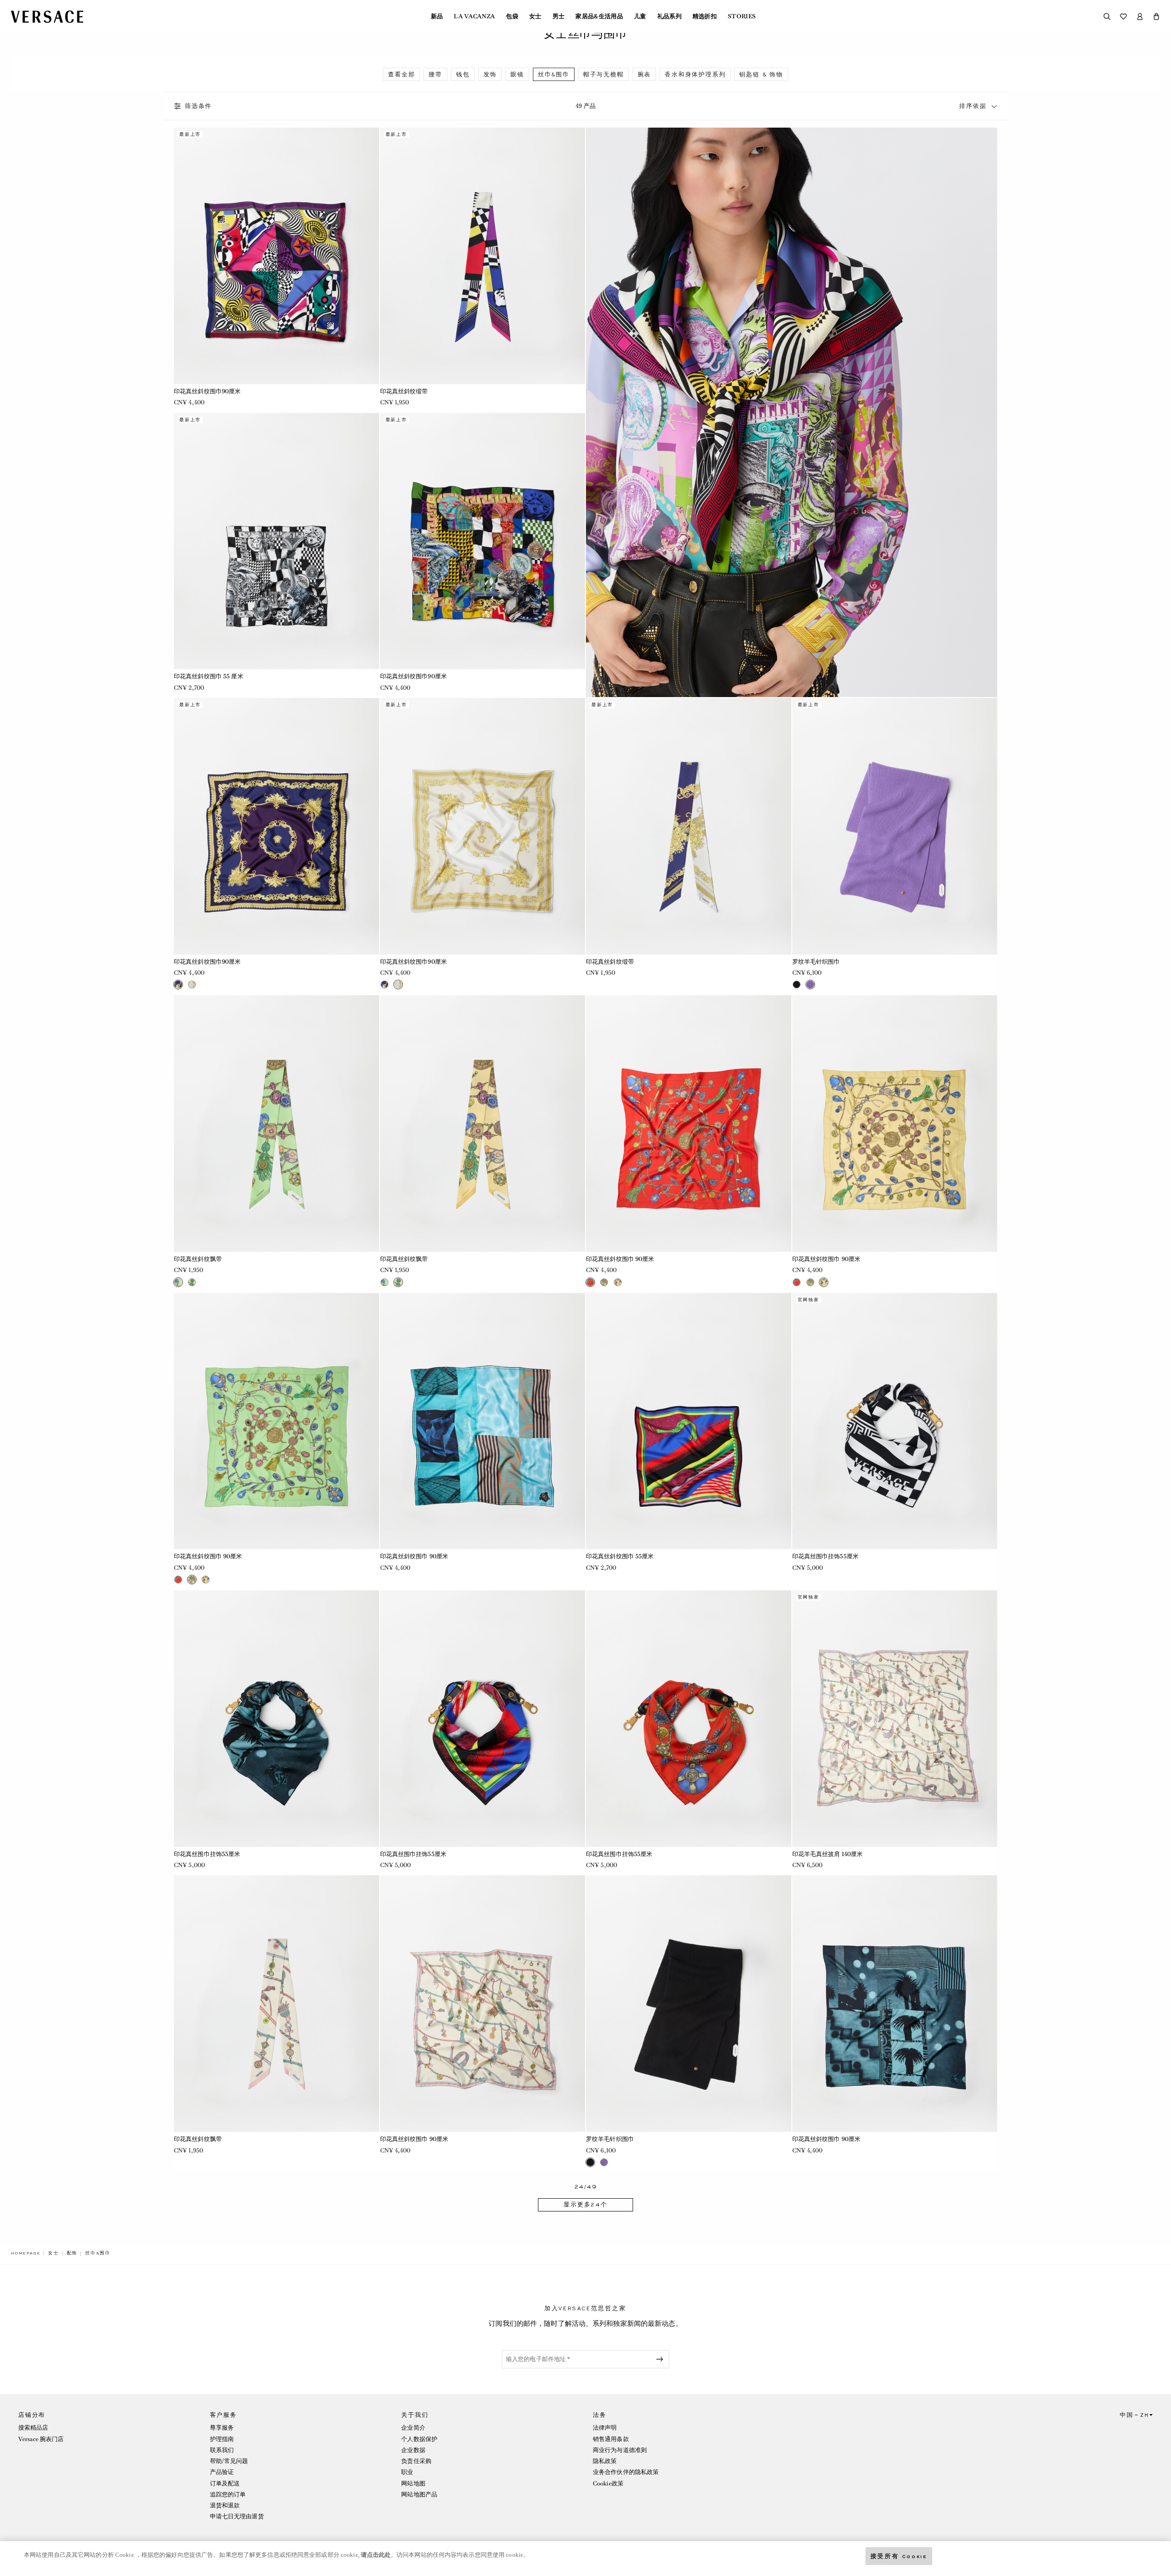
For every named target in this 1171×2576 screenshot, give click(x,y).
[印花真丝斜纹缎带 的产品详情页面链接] (483, 256)
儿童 (640, 16)
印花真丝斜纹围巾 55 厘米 (209, 676)
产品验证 (222, 2472)
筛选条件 (198, 106)
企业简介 (413, 2428)
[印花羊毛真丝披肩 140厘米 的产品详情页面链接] (895, 1719)
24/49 (586, 2187)
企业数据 (413, 2450)
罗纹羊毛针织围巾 (816, 962)
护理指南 (222, 2439)
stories (742, 16)
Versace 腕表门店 (41, 2439)
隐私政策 (605, 2461)
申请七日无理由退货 (237, 2516)
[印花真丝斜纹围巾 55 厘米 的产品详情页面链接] (277, 541)
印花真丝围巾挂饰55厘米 (825, 1556)
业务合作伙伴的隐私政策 (626, 2472)
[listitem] (401, 74)
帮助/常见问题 (229, 2461)
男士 (559, 16)
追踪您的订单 (228, 2494)
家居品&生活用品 (599, 16)
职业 (407, 2472)
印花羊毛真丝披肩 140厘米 (828, 1854)
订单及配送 (225, 2483)
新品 (437, 16)
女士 (535, 16)
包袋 (512, 16)
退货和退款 (225, 2505)
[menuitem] (437, 16)
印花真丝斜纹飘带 (198, 1259)
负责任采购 (416, 2461)
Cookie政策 (608, 2483)
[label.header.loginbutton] (1140, 16)
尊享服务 (222, 2428)
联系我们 (222, 2450)
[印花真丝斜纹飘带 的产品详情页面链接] (277, 1124)
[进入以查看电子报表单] (661, 2359)
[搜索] (1107, 16)
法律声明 (605, 2428)
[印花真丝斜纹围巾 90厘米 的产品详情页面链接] (689, 1124)
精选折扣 (705, 16)
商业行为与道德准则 (620, 2450)
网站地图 (413, 2483)
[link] (26, 2253)
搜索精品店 (33, 2428)
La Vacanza (474, 16)
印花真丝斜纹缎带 (404, 391)
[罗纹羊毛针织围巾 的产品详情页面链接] (895, 826)
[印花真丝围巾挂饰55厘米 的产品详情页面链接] (895, 1421)
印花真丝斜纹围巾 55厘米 (620, 1556)
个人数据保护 (419, 2439)
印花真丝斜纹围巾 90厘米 (620, 1259)
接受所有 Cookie (899, 2556)
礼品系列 (669, 16)
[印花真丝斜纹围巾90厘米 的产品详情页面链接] (277, 256)
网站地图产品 (419, 2494)
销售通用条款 (611, 2439)
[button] (1156, 16)
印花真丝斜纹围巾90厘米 (207, 391)
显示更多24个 (585, 2205)
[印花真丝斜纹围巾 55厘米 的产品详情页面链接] (689, 1421)
